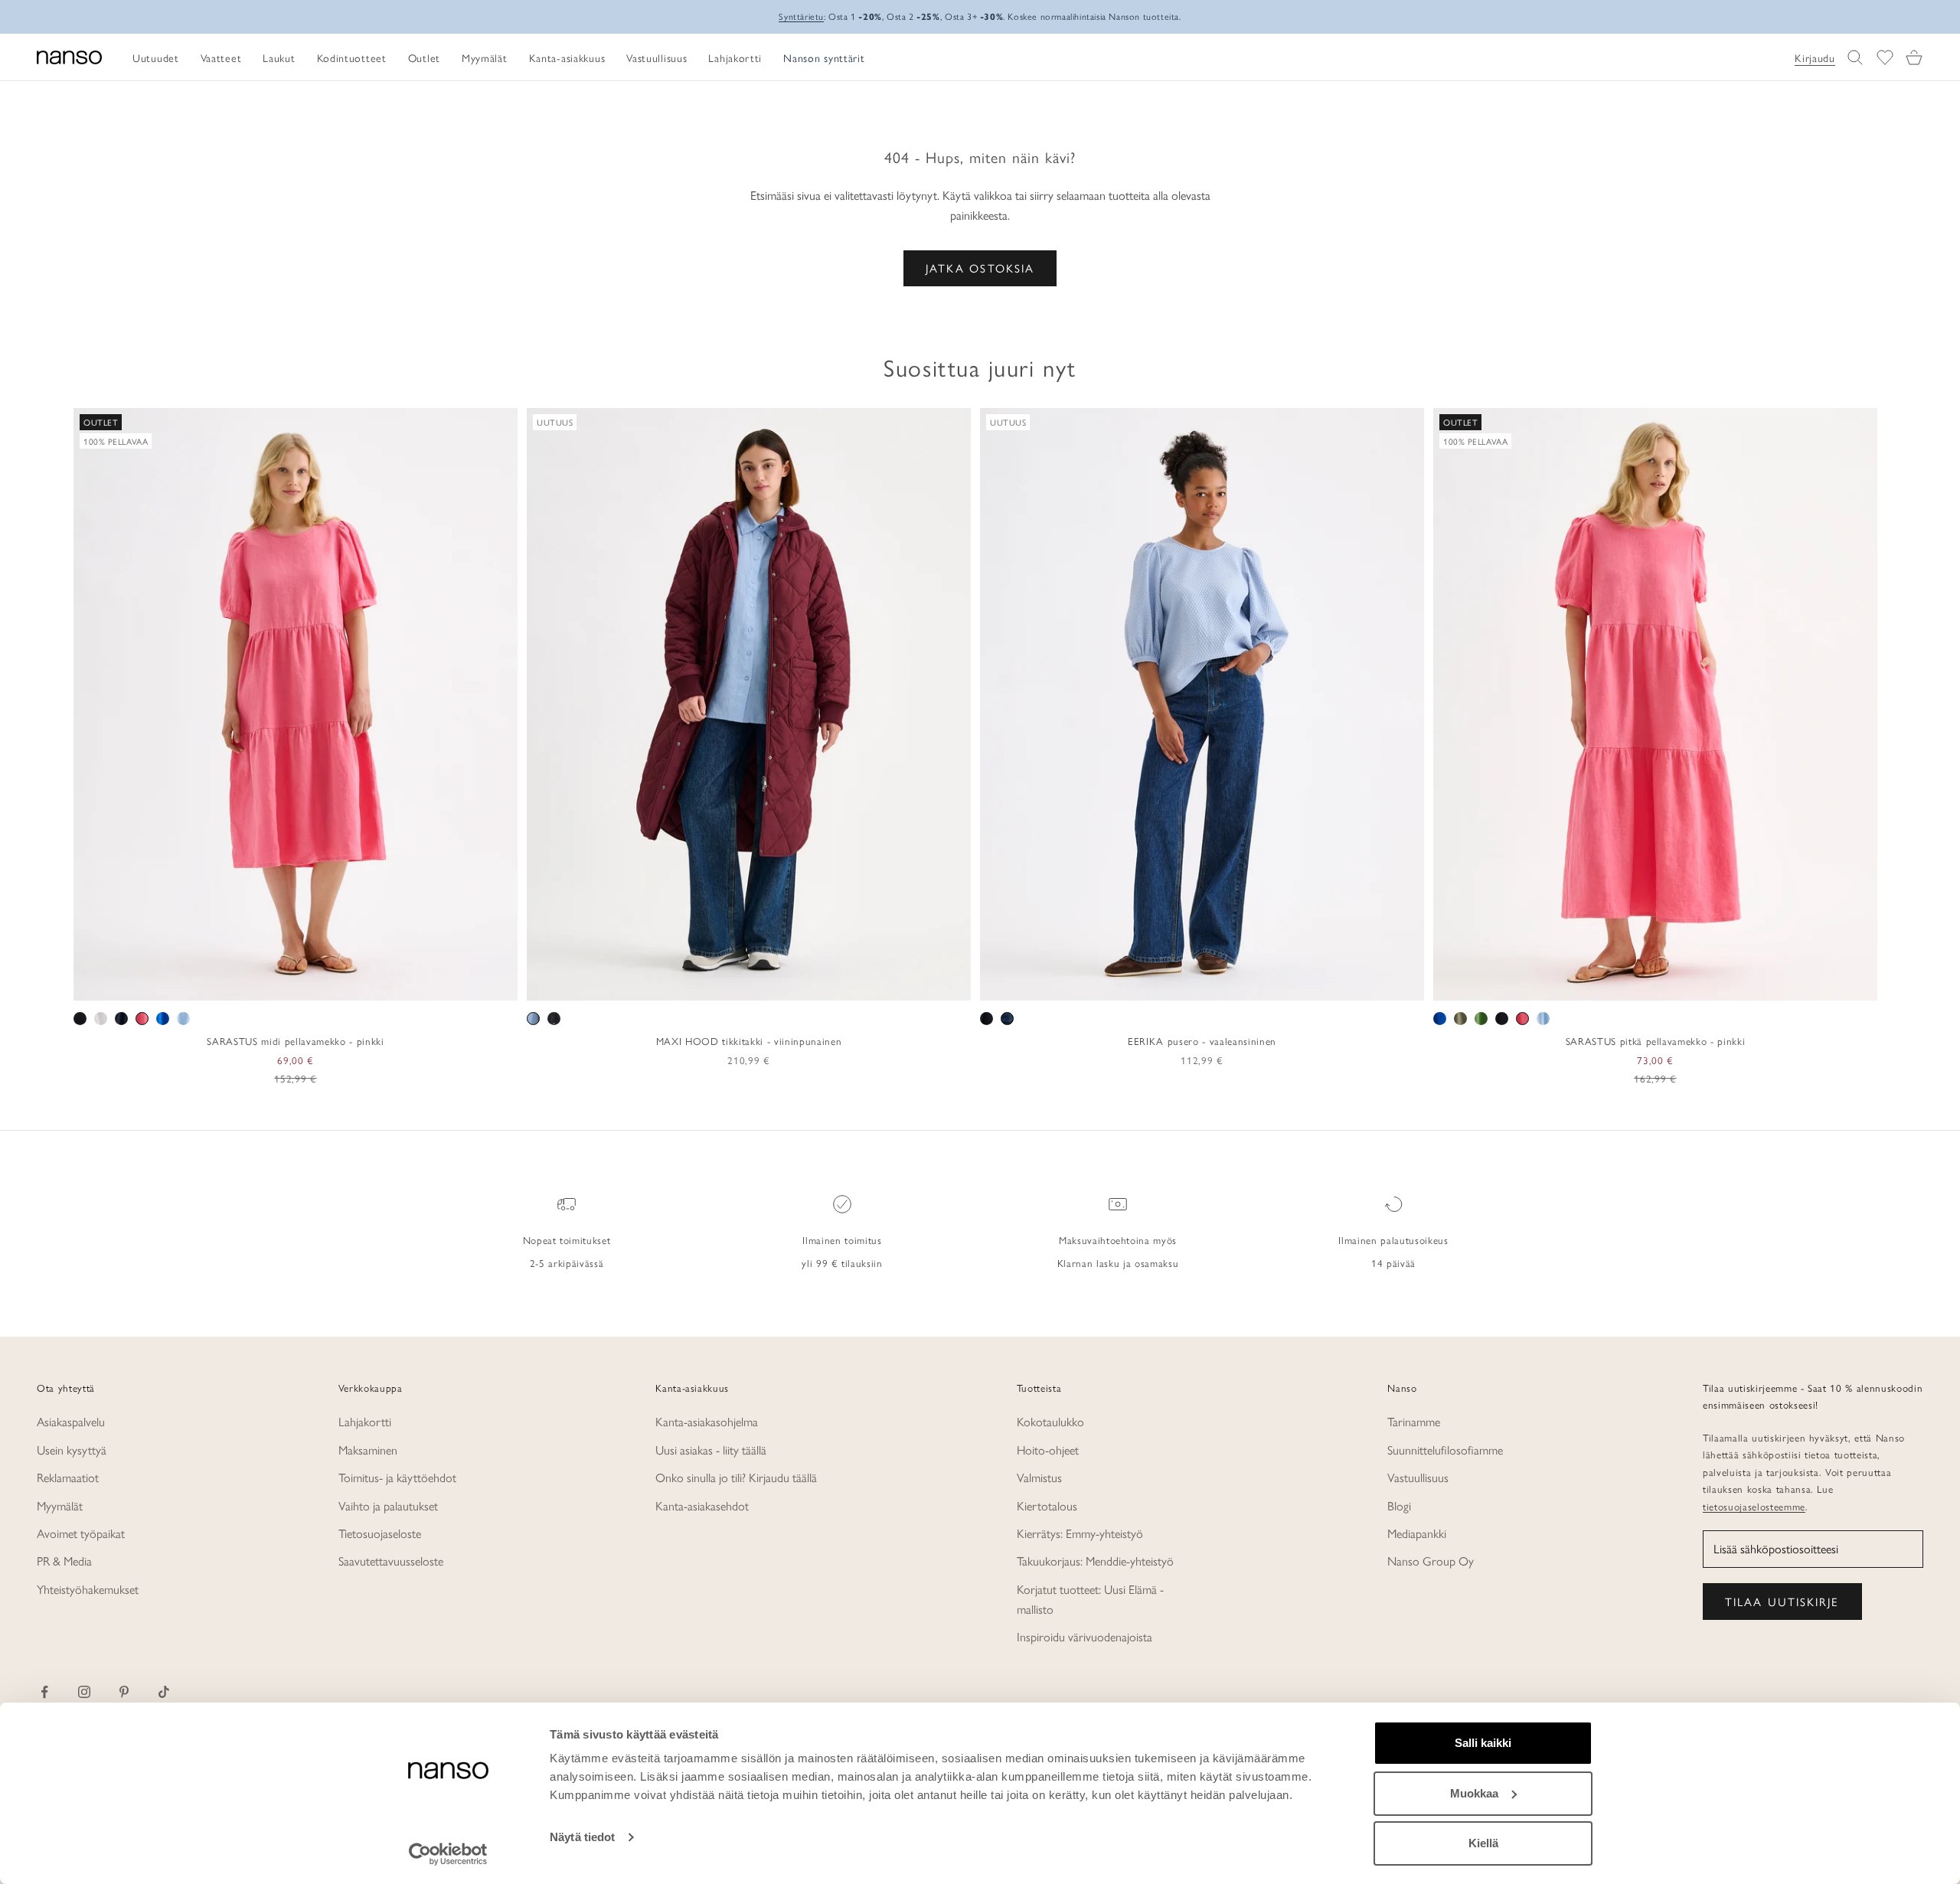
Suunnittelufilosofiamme (1445, 1450)
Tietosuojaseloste (380, 1533)
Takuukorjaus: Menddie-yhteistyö (1095, 1561)
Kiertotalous (1047, 1505)
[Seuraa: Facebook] (44, 1692)
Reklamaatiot (68, 1477)
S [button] (260, 984)
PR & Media (64, 1561)
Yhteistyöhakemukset (88, 1589)
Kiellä (1483, 1843)
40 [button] (1191, 984)
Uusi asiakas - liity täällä (711, 1450)
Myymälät (60, 1505)
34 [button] (1125, 984)
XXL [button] (346, 984)
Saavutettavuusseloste (391, 1561)
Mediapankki (1417, 1533)
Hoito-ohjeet (1048, 1450)
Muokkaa (1474, 1793)
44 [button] (1236, 984)
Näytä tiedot (582, 1837)
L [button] (297, 984)
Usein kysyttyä (72, 1450)
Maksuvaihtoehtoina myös (1118, 1240)
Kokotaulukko (1050, 1421)
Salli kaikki (1483, 1743)
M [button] (278, 984)
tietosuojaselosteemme (1754, 1506)
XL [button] (317, 984)
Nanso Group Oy (1431, 1561)
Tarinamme (1414, 1421)
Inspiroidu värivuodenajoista (1085, 1636)
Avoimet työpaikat (81, 1533)
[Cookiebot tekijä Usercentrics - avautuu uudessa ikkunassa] (448, 1854)
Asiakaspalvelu (71, 1421)
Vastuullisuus (1418, 1477)
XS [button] (240, 984)
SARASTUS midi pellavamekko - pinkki (295, 1041)
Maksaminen (368, 1450)
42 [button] (1214, 984)
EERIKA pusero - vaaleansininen (1202, 1041)
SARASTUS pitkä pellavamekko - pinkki (1656, 1041)
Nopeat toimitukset (567, 1240)
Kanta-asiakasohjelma (707, 1421)
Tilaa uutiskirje (1782, 1601)
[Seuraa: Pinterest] (124, 1692)
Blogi (1399, 1505)
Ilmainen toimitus (842, 1240)
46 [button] (1258, 984)
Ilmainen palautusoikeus (1393, 1240)
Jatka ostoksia (980, 268)
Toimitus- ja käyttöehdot (397, 1477)
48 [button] (1280, 984)
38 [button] (1169, 984)
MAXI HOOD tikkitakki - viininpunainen (749, 1041)
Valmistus (1039, 1477)
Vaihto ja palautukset (388, 1505)
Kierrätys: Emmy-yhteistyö (1080, 1533)
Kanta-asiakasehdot (702, 1505)
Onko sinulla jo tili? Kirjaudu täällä (736, 1477)
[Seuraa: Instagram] (84, 1692)
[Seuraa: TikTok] (164, 1692)
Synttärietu (801, 16)
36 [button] (1147, 984)
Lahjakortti (365, 1421)
